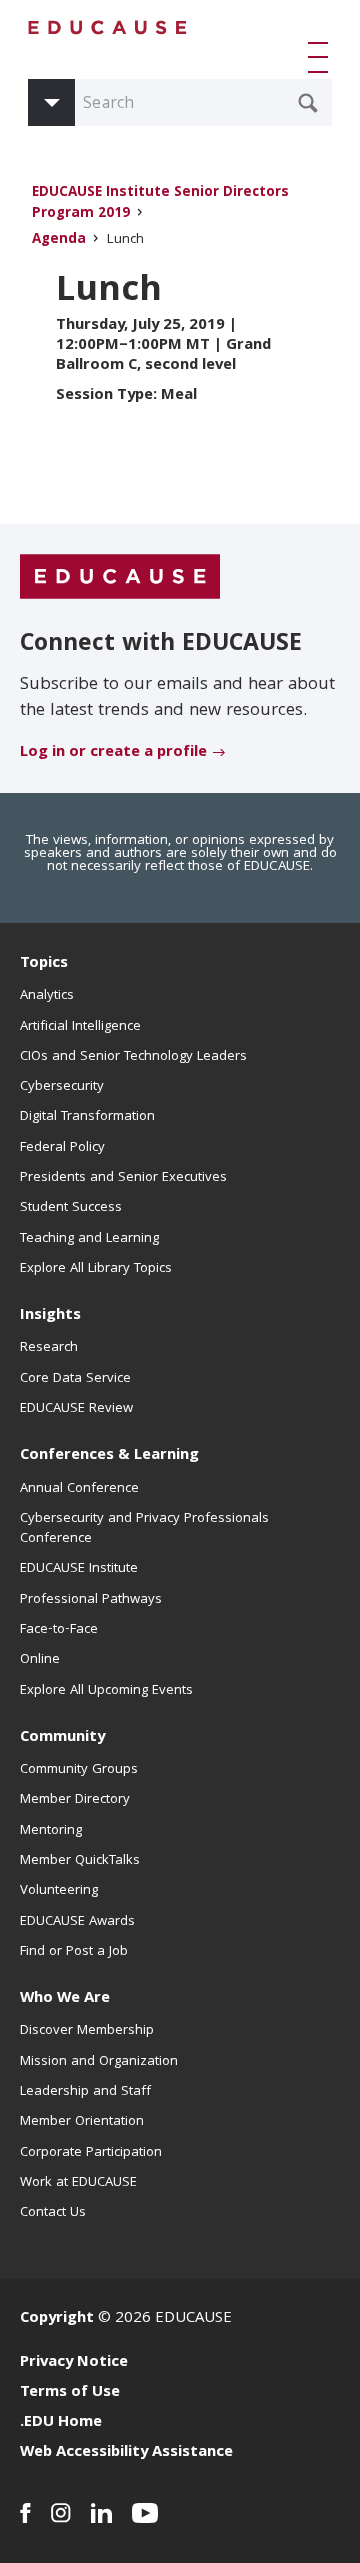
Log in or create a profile (113, 753)
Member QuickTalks (80, 1861)
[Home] (108, 27)
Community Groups (79, 1770)
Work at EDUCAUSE (78, 2183)
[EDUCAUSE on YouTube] (145, 2513)
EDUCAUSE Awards (77, 1922)
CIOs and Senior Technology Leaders (133, 1057)
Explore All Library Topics (96, 1269)
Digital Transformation (87, 1117)
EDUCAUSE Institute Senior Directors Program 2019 (160, 204)
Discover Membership (87, 2031)
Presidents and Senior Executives (123, 1178)
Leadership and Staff (85, 2092)
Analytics (47, 996)
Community (62, 1738)
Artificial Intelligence (80, 1027)
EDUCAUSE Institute (79, 1569)
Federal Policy (62, 1148)
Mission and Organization (99, 2062)
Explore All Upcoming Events (106, 1691)
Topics (44, 964)
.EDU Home (61, 2423)
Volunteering (59, 1891)
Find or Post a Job (74, 1952)
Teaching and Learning (89, 1239)
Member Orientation (82, 2122)
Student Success (71, 1208)
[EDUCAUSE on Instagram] (61, 2513)
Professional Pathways (91, 1600)
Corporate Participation (91, 2153)
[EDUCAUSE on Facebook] (25, 2513)
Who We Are (65, 1999)
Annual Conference (79, 1489)
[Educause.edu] (120, 577)
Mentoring (51, 1831)
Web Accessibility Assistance (126, 2453)
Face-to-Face (59, 1630)
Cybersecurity (62, 1087)
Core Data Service (75, 1379)
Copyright (57, 2319)
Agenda (59, 240)
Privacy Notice (74, 2363)
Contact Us (53, 2213)
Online (40, 1660)
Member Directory (75, 1800)
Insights (50, 1316)
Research (49, 1348)
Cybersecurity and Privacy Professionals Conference (144, 1529)
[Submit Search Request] (308, 103)
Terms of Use (70, 2393)
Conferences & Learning (109, 1456)
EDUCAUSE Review (76, 1409)
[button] (322, 57)
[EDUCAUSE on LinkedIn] (101, 2513)
